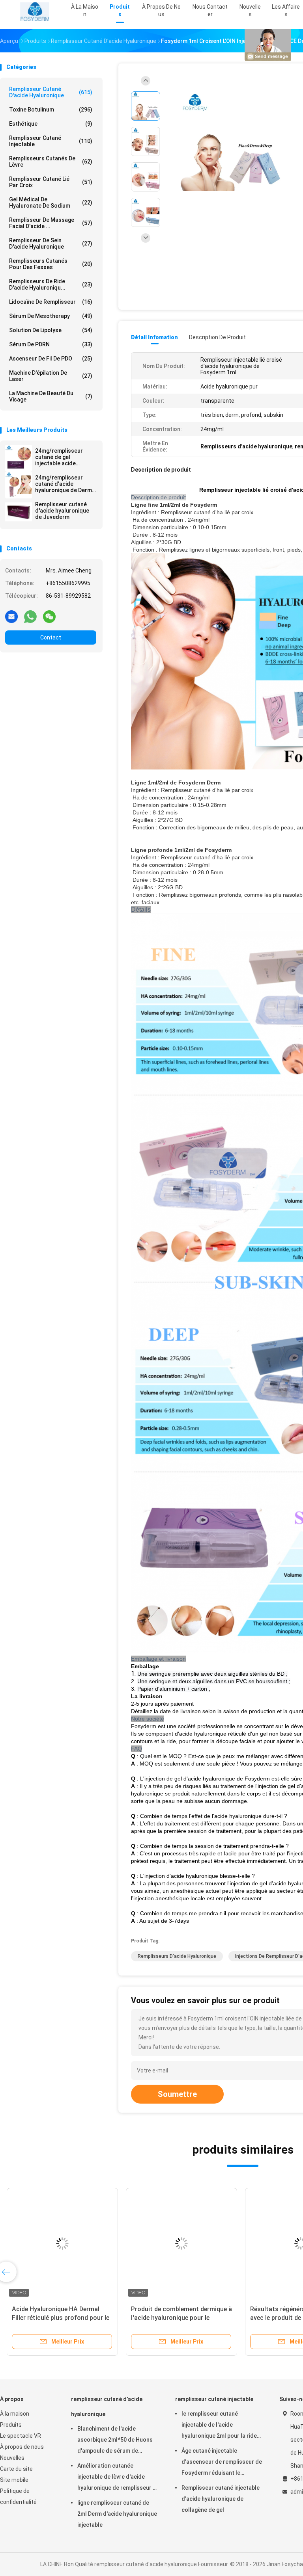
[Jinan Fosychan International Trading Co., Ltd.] (35, 12)
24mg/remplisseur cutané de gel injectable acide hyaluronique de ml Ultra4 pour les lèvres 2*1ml (63, 457)
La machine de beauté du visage (51, 396)
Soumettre (177, 2094)
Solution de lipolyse (51, 330)
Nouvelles (12, 2458)
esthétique (51, 124)
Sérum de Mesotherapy (51, 316)
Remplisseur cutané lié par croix (51, 182)
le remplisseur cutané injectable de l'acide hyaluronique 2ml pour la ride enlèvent (219, 2426)
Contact (51, 637)
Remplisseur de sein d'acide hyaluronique (51, 243)
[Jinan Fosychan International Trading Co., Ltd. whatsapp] (30, 616)
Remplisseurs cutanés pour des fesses (51, 264)
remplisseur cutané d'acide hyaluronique (51, 92)
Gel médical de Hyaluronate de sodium (51, 203)
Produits (11, 2425)
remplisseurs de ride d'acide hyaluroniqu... (51, 284)
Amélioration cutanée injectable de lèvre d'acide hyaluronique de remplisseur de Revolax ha (118, 2478)
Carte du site (16, 2469)
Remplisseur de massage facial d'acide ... (51, 223)
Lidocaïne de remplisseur (51, 302)
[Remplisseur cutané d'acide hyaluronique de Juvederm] (19, 512)
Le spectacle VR (21, 2436)
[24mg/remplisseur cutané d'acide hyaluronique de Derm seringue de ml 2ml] (19, 485)
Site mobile (14, 2480)
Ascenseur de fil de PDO (51, 359)
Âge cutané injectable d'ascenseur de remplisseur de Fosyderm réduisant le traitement (222, 2463)
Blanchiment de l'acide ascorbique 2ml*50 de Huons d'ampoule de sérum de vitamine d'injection (115, 2441)
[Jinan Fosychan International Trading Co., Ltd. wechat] (49, 616)
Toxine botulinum (51, 110)
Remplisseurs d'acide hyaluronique (177, 1956)
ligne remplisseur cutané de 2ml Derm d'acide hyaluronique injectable (117, 2514)
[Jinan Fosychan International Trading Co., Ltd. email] (11, 616)
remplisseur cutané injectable (51, 141)
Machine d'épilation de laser (51, 376)
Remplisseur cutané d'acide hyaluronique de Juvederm (62, 511)
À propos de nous (22, 2447)
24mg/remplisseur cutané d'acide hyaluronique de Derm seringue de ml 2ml (64, 484)
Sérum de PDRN (51, 344)
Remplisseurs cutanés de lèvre (51, 162)
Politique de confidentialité (18, 2496)
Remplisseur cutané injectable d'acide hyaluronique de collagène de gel (221, 2499)
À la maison (15, 2414)
